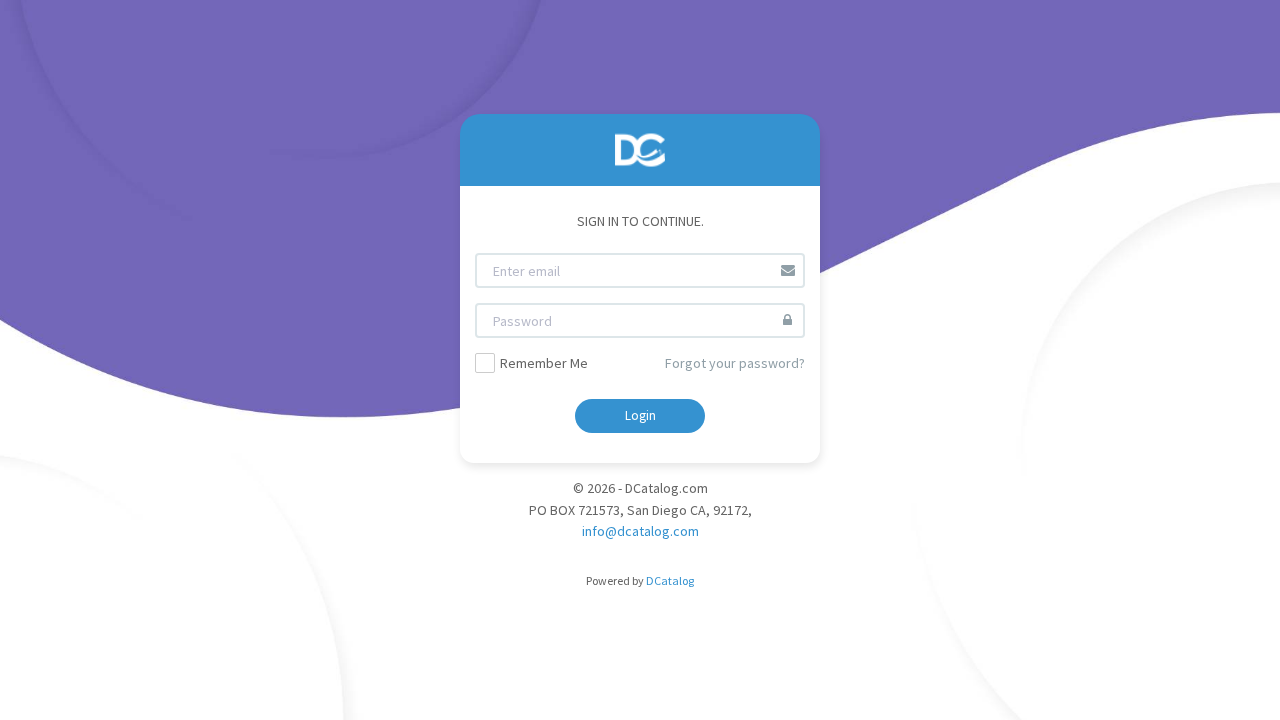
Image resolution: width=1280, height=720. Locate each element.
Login (640, 415)
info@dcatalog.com (640, 531)
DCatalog (670, 580)
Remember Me (544, 363)
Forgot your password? (735, 363)
